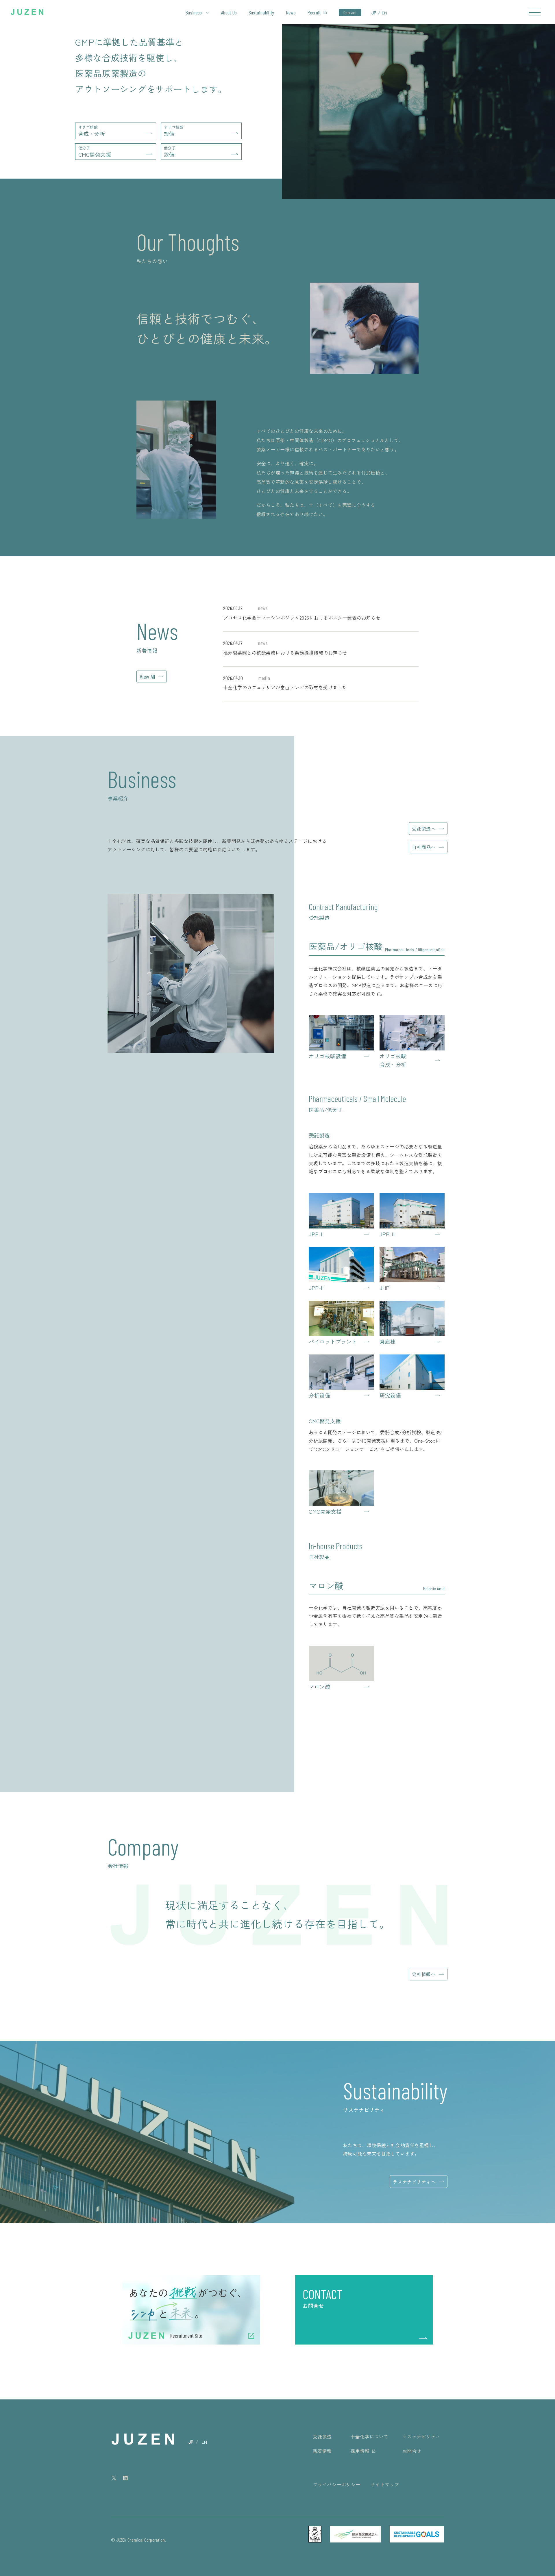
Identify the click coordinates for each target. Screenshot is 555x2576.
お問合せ (412, 2451)
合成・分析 (92, 131)
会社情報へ (424, 1974)
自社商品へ (424, 847)
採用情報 (360, 2451)
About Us (229, 12)
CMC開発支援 (95, 152)
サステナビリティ (421, 2436)
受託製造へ (424, 829)
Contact (350, 12)
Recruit (314, 12)
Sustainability (261, 12)
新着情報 (322, 2451)
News (291, 12)
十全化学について (369, 2436)
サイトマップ (385, 2484)
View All (147, 677)
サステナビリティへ (414, 2182)
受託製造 (322, 2436)
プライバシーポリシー (337, 2484)
